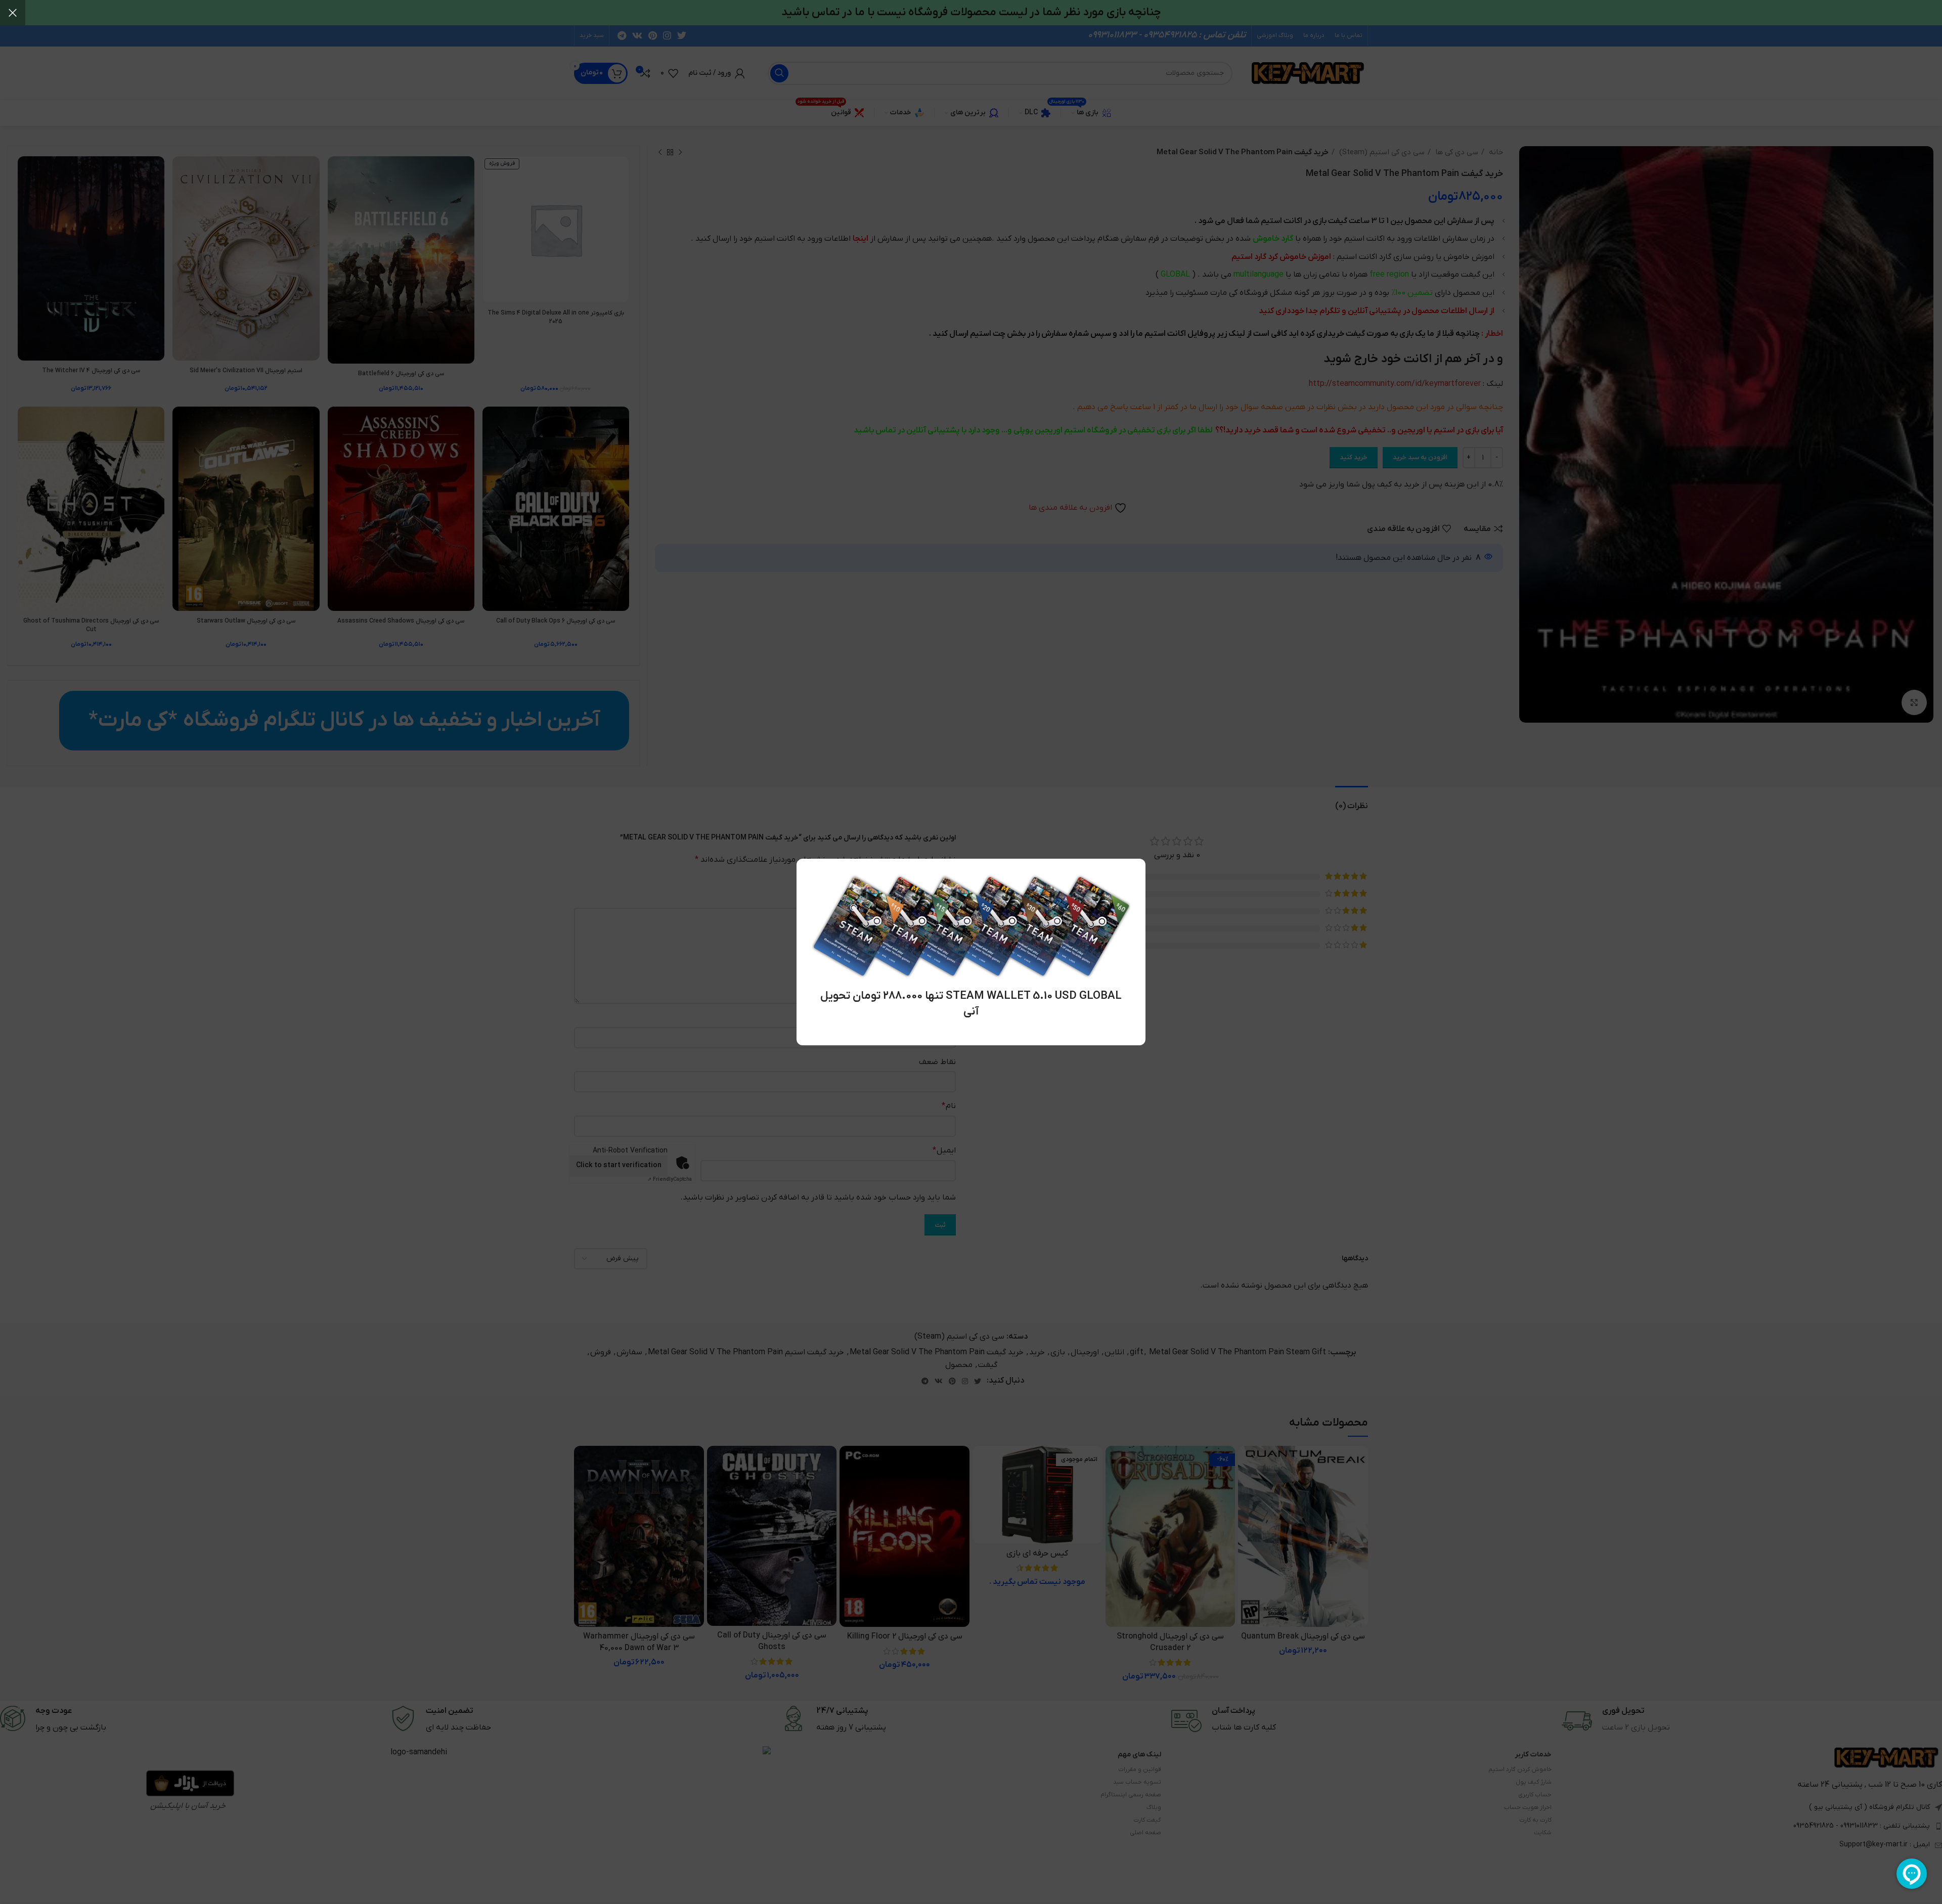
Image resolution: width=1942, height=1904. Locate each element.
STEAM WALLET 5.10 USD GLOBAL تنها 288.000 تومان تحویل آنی (971, 1004)
